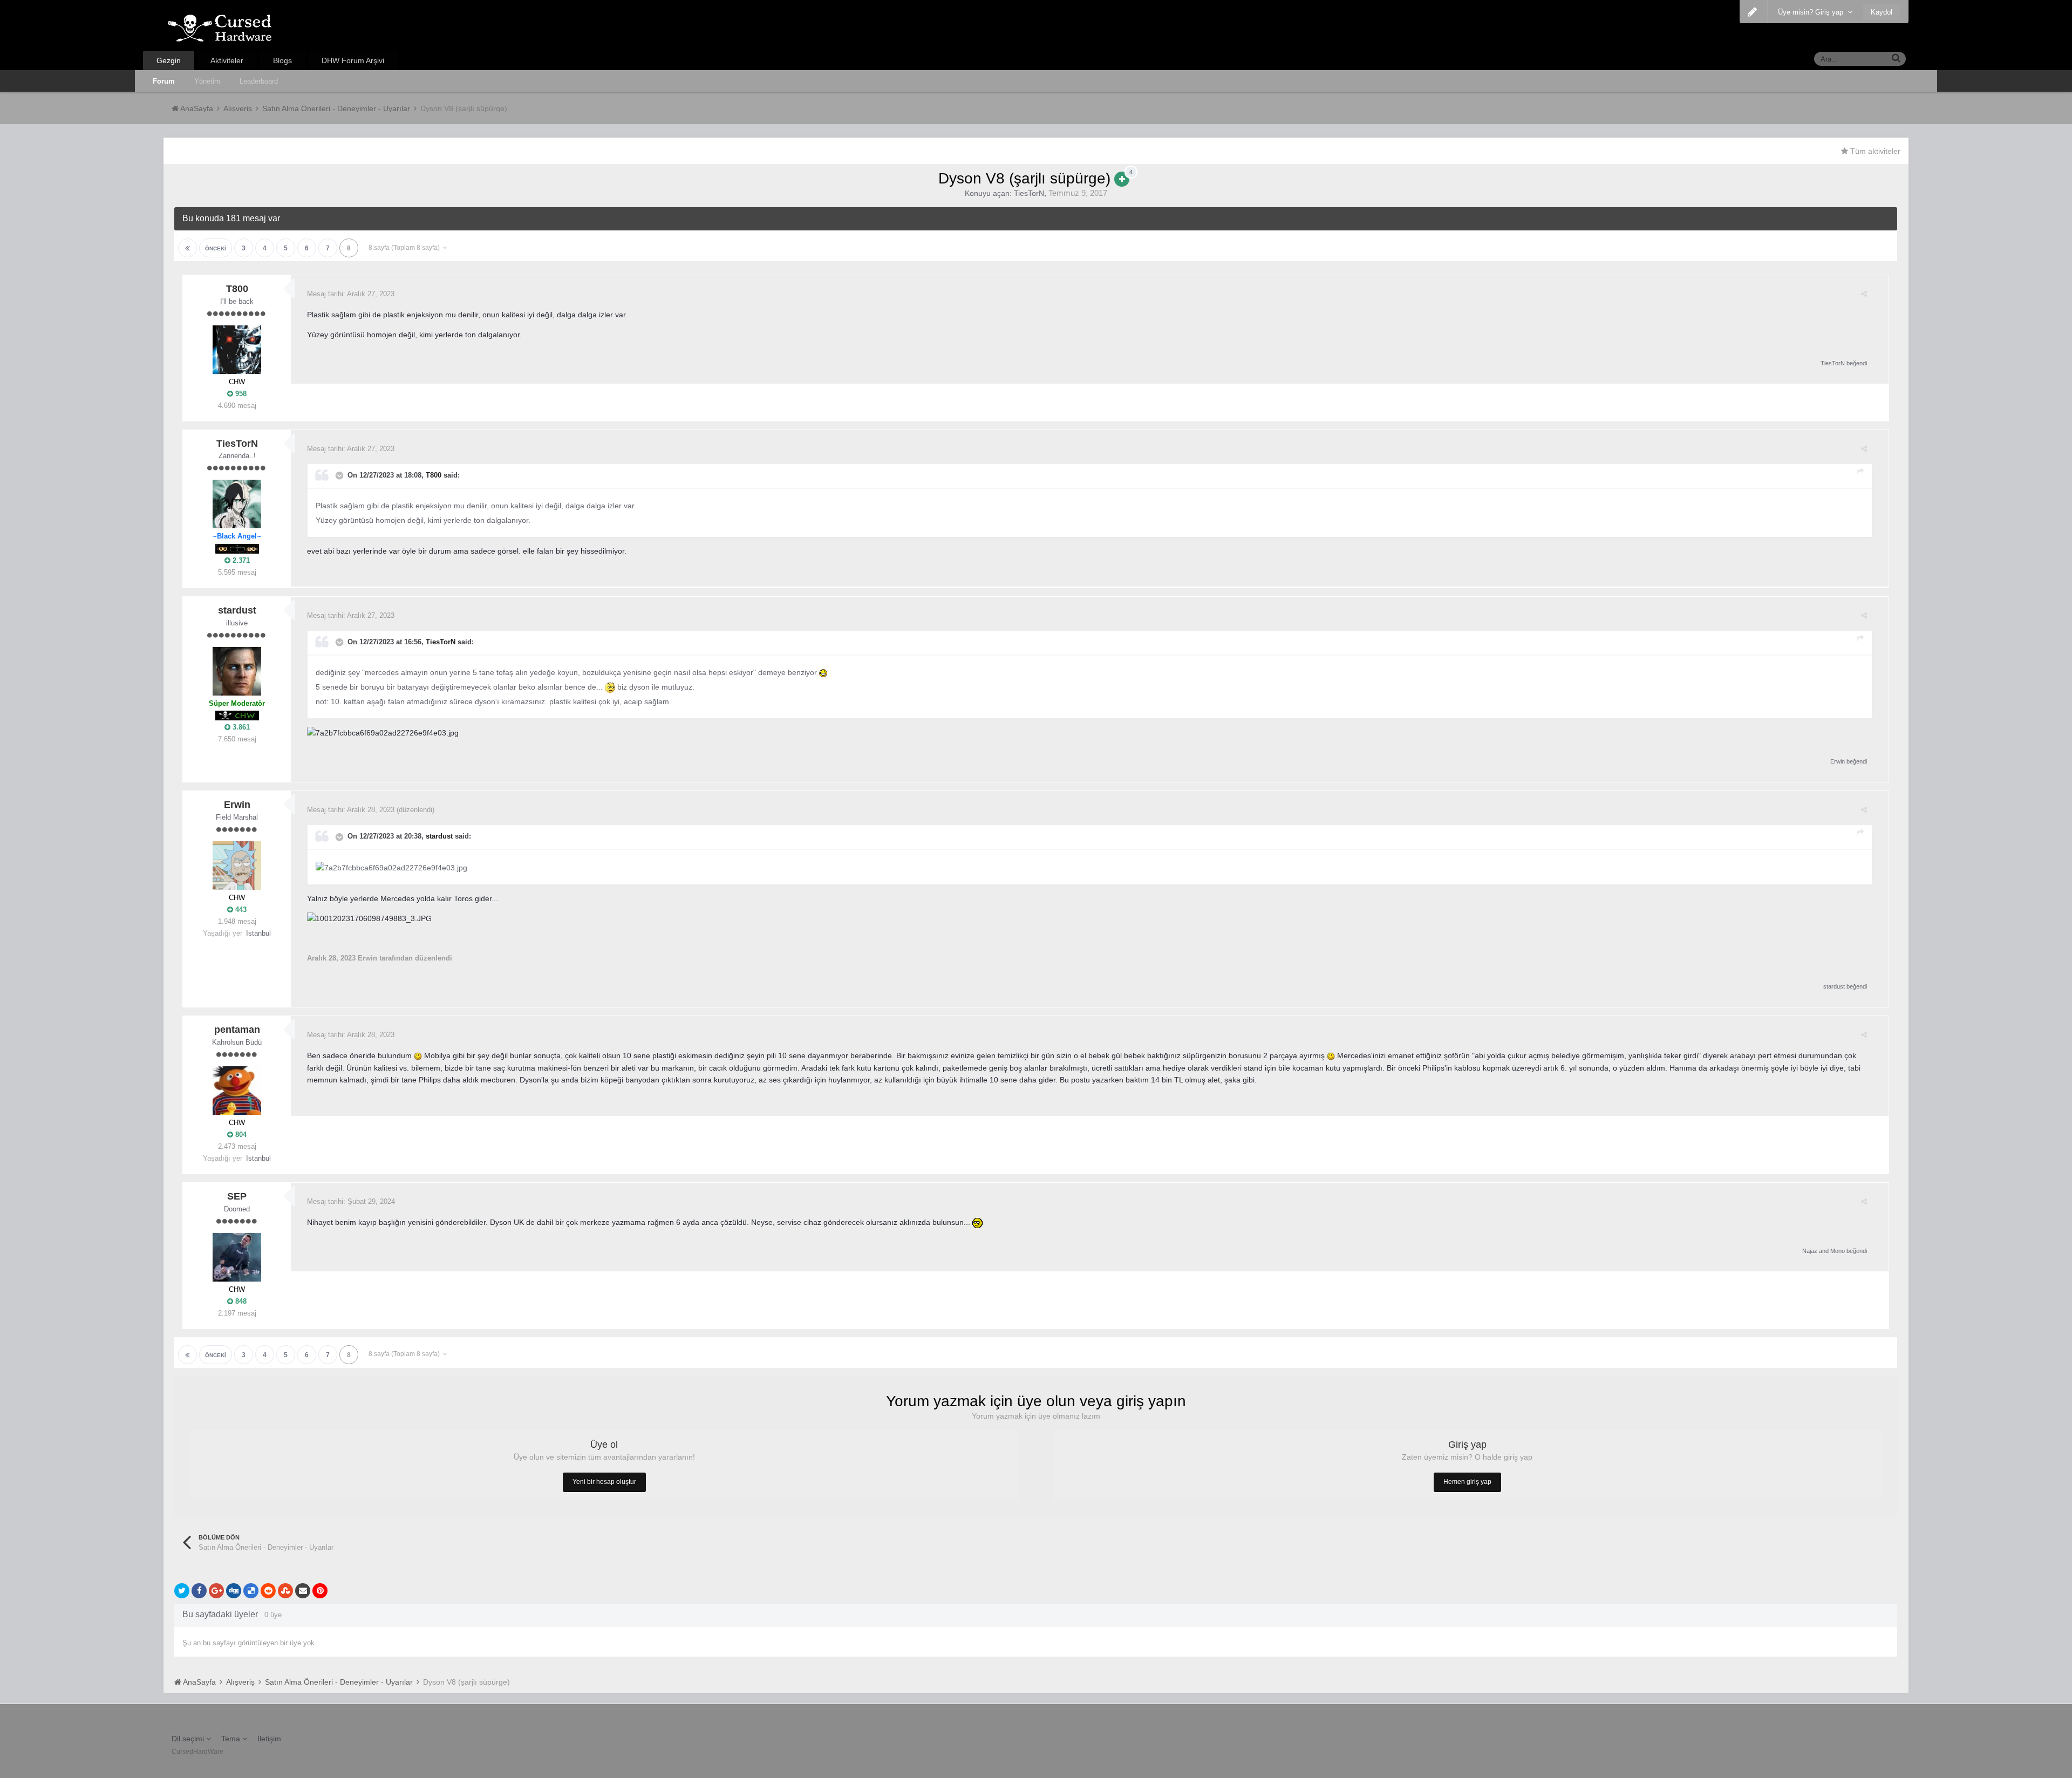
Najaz (1810, 1251)
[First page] (188, 248)
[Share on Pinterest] (320, 1591)
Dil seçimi (189, 1739)
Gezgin (169, 60)
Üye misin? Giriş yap (1813, 12)
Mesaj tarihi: (351, 294)
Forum (164, 81)
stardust (237, 610)
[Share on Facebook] (199, 1591)
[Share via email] (303, 1591)
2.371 (240, 560)
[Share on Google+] (216, 1591)
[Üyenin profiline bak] (237, 350)
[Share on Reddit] (268, 1591)
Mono (1838, 1251)
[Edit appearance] (1752, 12)
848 (240, 1301)
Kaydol (1882, 12)
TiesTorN (1029, 193)
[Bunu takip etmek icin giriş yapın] (1122, 179)
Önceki (216, 248)
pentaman (237, 1030)
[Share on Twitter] (182, 1591)
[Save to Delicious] (251, 1591)
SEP (237, 1196)
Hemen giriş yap (1467, 1482)
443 (240, 910)
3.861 (240, 727)
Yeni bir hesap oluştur (604, 1482)
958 (240, 394)
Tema (232, 1739)
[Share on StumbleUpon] (285, 1591)
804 (240, 1135)
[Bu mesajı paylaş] (1864, 294)
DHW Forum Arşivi (353, 60)
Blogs (282, 60)
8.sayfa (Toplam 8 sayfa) (406, 248)
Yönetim (207, 81)
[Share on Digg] (234, 1591)
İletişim (269, 1739)
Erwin (1838, 761)
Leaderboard (259, 81)
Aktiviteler (227, 60)
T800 (237, 289)
